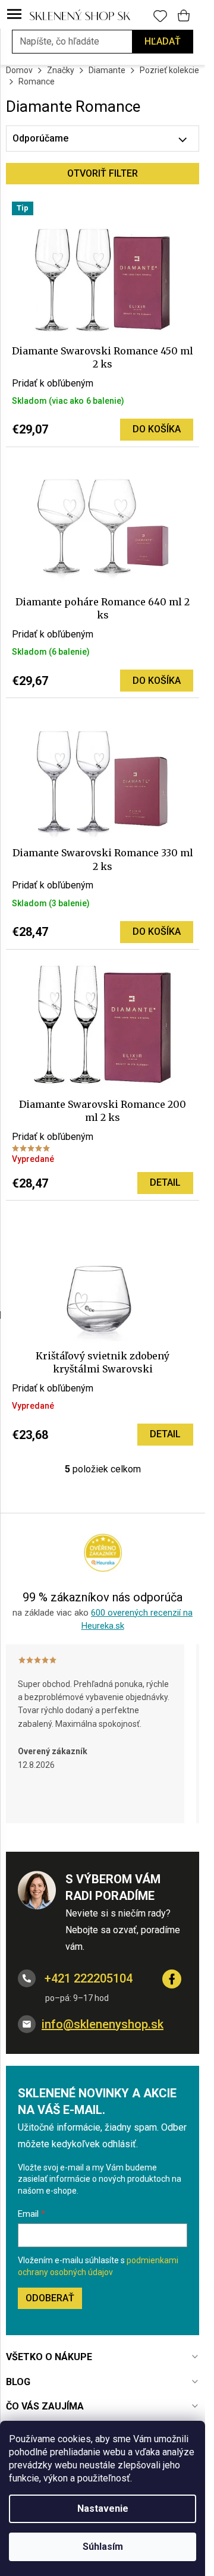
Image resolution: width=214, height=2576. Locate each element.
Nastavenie (103, 2509)
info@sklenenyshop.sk (103, 2024)
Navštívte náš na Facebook (172, 1979)
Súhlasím (103, 2547)
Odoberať (50, 2298)
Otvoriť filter (103, 173)
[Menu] (14, 15)
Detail (165, 1182)
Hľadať (163, 41)
